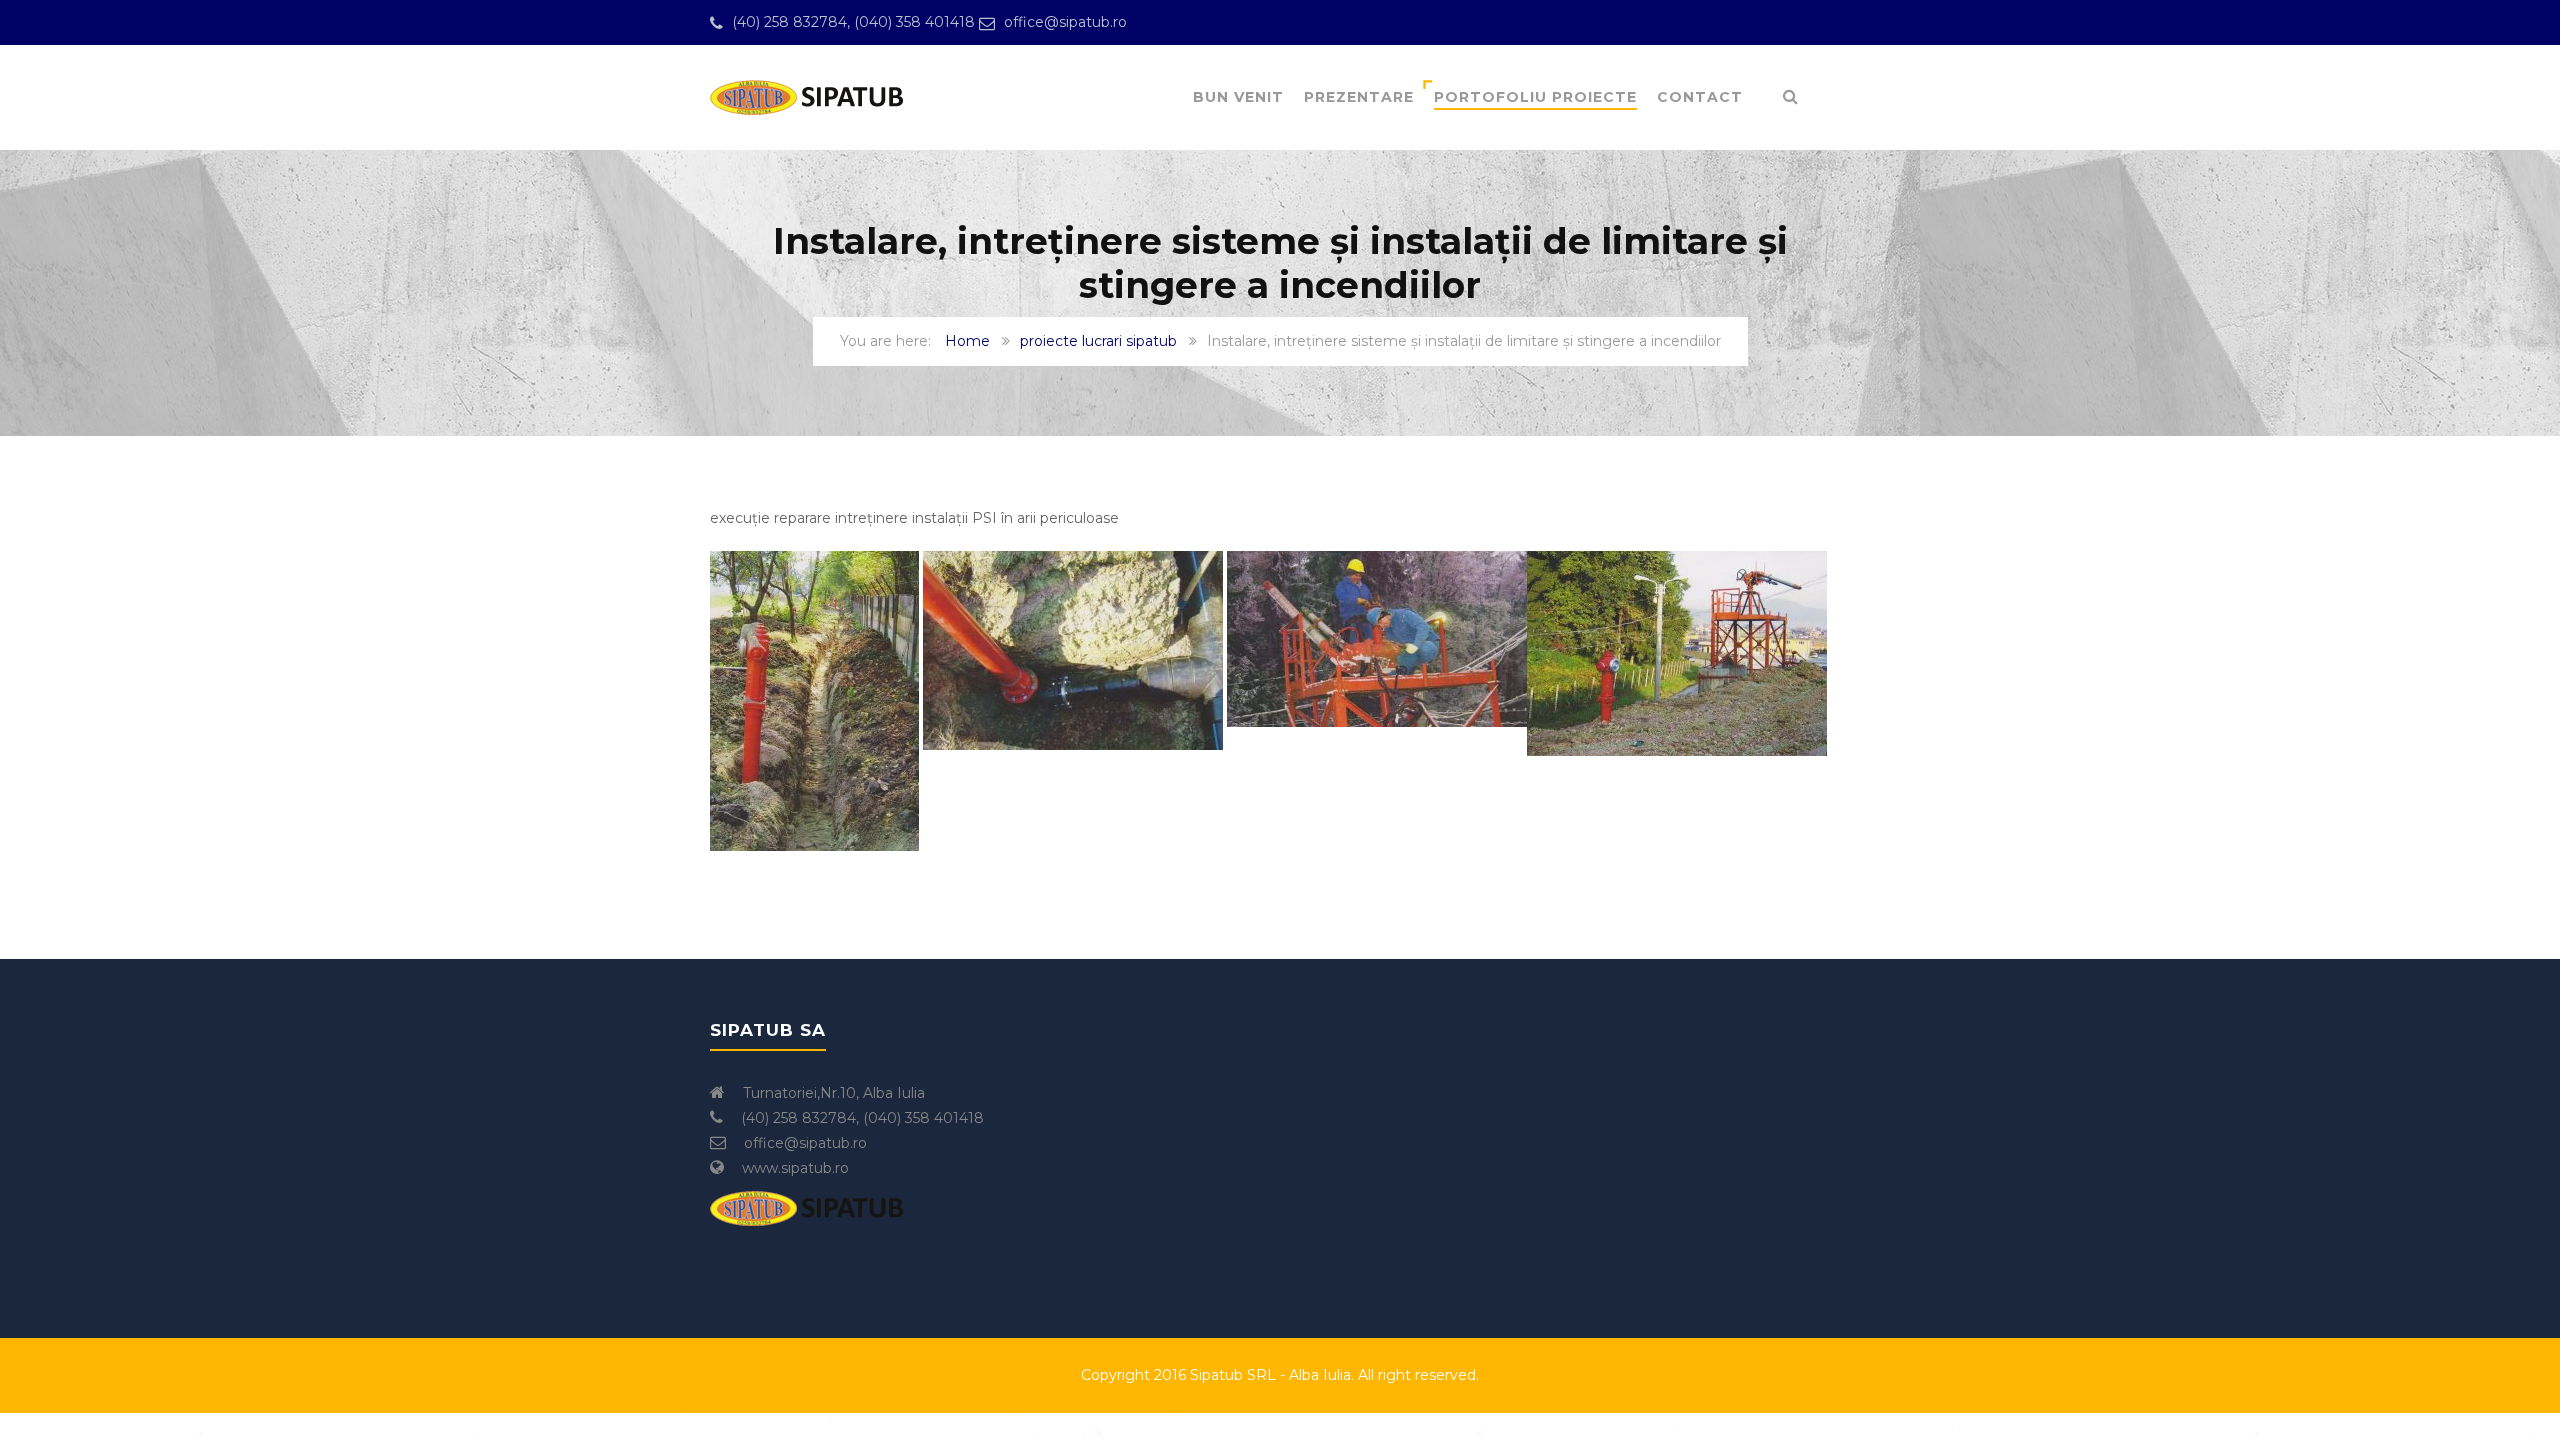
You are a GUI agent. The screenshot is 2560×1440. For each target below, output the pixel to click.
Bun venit (1238, 97)
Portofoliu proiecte (1535, 97)
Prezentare (1359, 97)
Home (967, 341)
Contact (1700, 97)
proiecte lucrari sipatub (1098, 341)
